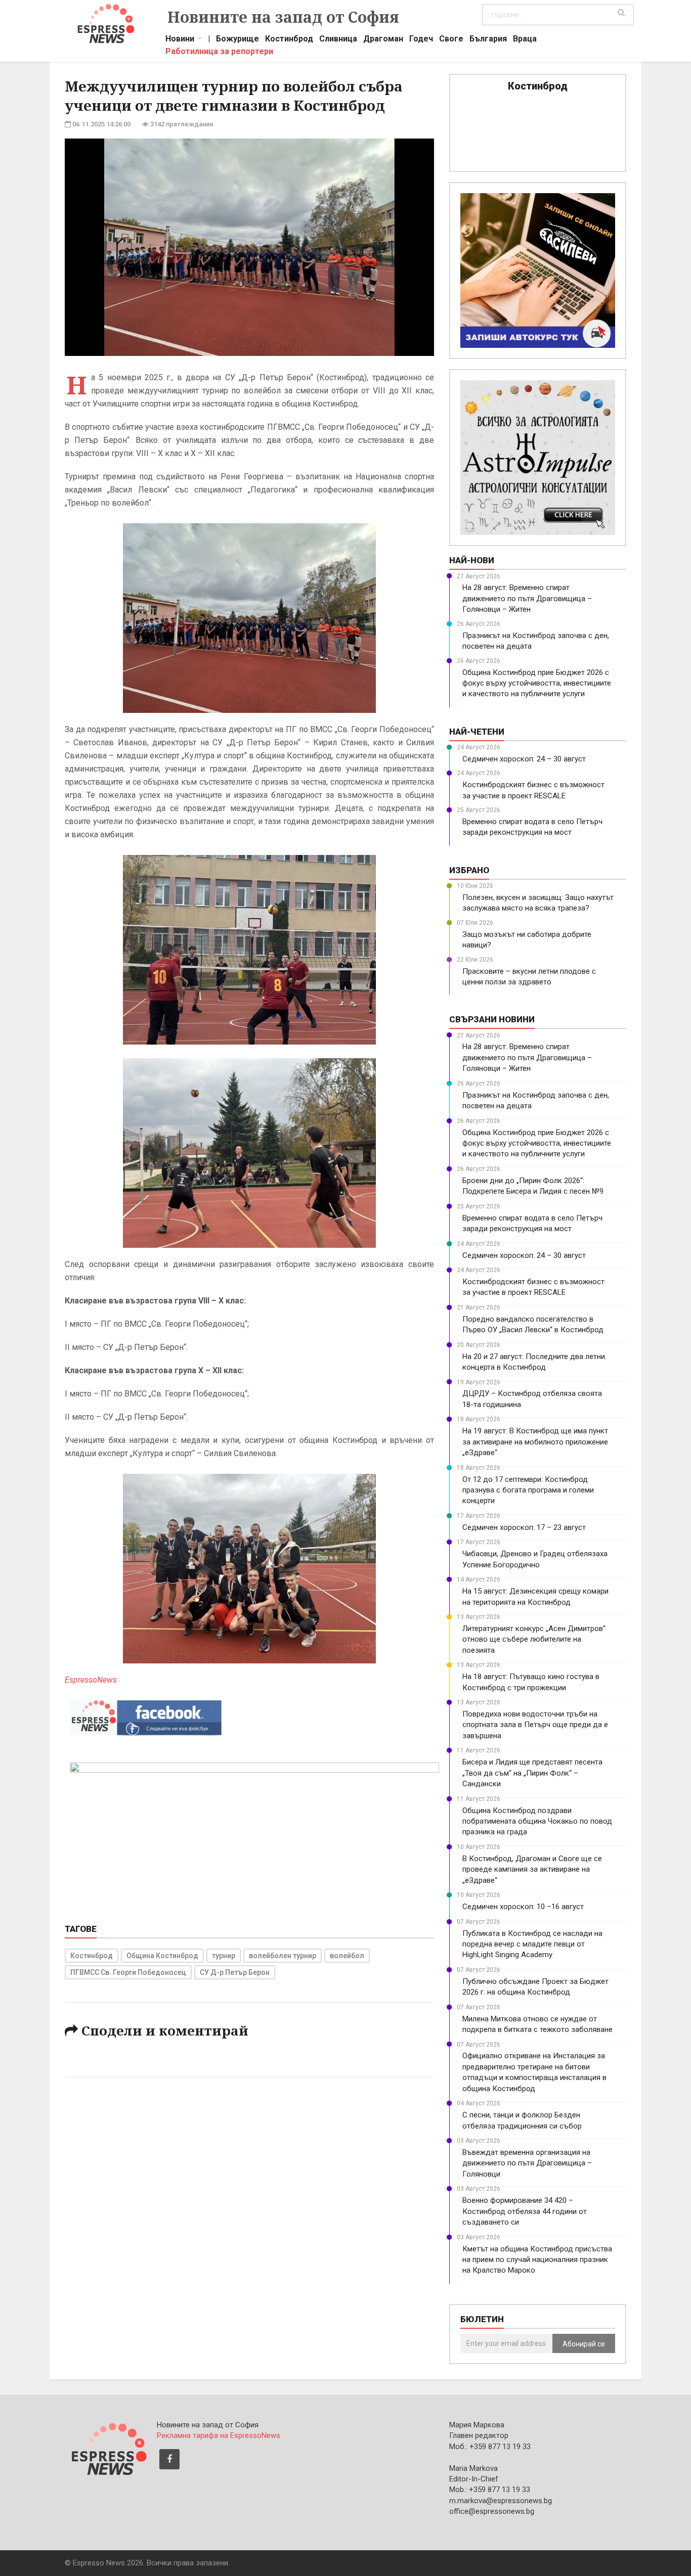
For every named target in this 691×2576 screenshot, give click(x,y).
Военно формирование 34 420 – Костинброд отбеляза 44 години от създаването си (525, 2211)
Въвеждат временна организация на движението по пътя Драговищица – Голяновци (527, 2163)
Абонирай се (584, 2344)
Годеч (421, 40)
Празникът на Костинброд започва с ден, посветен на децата (536, 641)
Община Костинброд (162, 1956)
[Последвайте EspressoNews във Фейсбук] (146, 1715)
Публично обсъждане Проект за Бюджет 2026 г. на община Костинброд (535, 1987)
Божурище (237, 40)
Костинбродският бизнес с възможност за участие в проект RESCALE (533, 790)
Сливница (338, 40)
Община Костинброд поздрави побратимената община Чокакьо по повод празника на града (537, 1821)
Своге (451, 40)
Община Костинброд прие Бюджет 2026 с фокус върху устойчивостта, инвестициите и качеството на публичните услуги (537, 683)
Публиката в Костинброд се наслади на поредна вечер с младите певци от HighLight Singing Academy (532, 1944)
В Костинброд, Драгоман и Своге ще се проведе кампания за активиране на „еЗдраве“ (532, 1869)
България (488, 40)
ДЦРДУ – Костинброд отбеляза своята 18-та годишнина (532, 1399)
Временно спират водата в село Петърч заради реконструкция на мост (532, 827)
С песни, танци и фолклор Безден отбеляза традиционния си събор (522, 2120)
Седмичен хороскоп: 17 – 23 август (524, 1527)
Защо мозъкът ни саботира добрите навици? (527, 940)
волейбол (347, 1956)
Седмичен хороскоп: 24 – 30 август (524, 759)
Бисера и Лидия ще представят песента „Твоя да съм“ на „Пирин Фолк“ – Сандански (532, 1773)
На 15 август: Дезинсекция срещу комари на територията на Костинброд (535, 1596)
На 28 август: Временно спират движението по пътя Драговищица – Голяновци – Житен (527, 598)
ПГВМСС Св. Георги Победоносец (128, 1972)
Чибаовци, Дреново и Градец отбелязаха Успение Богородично (535, 1559)
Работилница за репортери (219, 53)
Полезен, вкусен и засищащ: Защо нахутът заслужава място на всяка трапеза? (538, 903)
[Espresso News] (108, 2448)
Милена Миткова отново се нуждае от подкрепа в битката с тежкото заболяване (537, 2024)
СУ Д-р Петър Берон (235, 1972)
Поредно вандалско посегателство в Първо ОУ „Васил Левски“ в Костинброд (533, 1324)
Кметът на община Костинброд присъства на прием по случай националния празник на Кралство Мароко (537, 2260)
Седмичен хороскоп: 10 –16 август (523, 1907)
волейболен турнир (283, 1956)
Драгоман (383, 40)
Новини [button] (180, 40)
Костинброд (289, 40)
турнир (224, 1956)
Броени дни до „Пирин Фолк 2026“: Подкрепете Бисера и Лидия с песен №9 (533, 1186)
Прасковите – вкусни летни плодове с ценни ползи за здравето (529, 977)
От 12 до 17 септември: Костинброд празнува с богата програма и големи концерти (528, 1490)
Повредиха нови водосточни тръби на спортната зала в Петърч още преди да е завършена (535, 1725)
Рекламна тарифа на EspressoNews (219, 2435)
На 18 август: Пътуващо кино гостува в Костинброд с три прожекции (531, 1682)
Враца (525, 40)
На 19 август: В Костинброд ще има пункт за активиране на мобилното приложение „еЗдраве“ (535, 1442)
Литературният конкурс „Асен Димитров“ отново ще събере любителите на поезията (534, 1639)
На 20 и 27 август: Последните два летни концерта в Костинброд (534, 1362)
